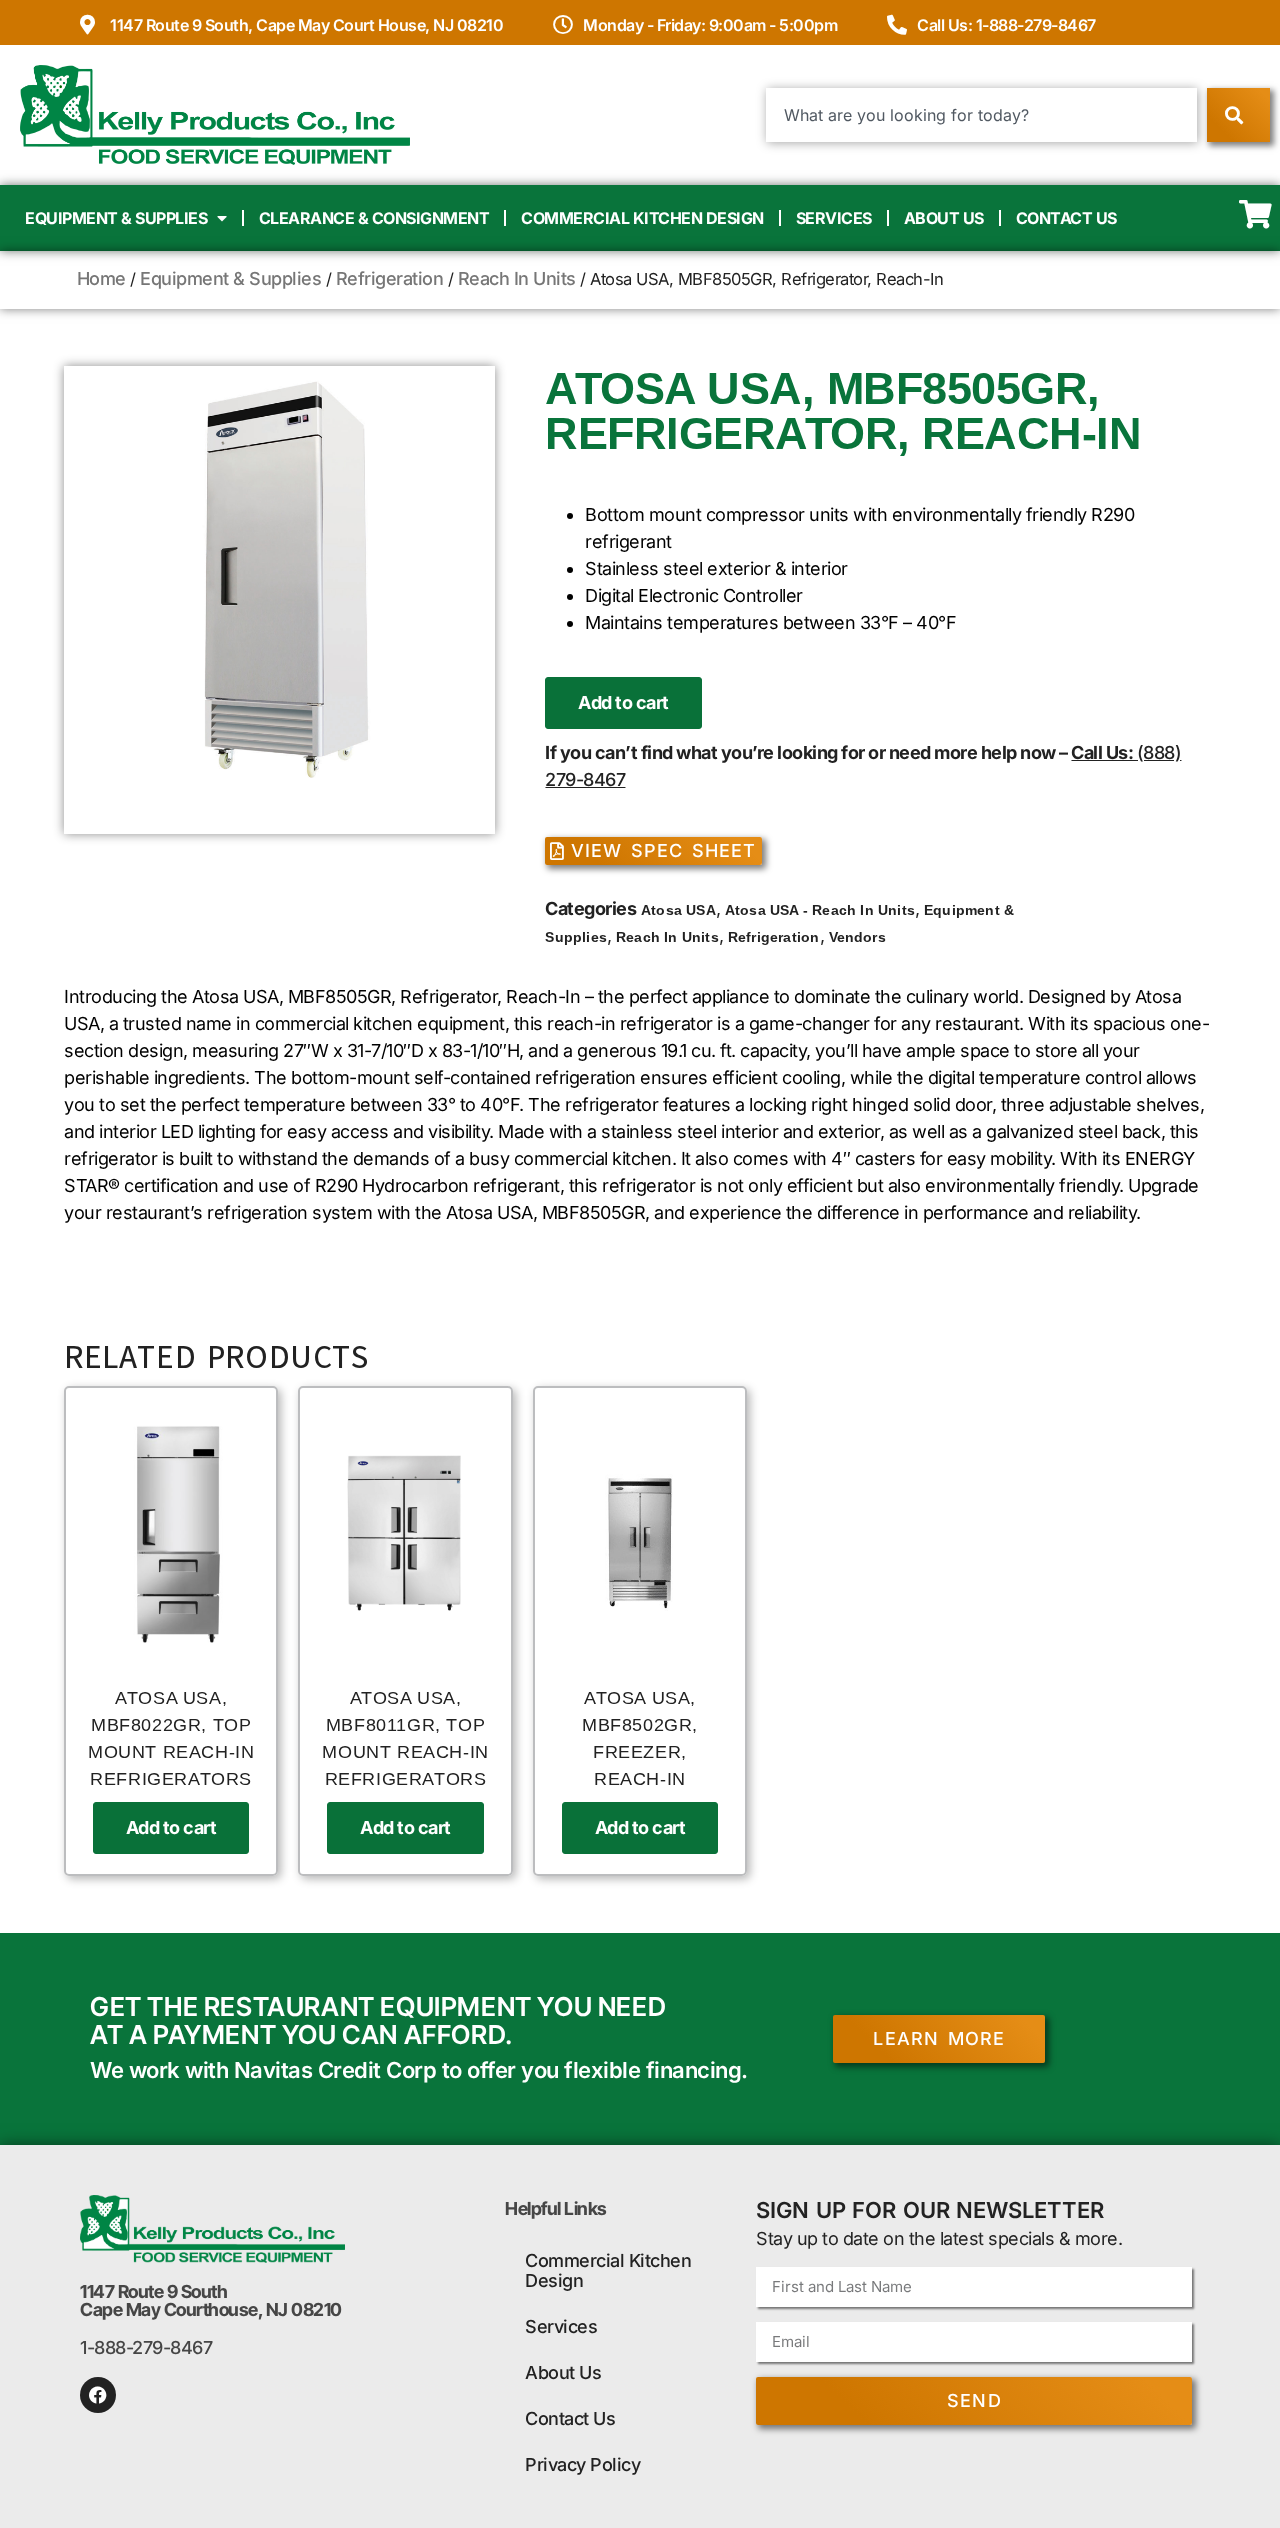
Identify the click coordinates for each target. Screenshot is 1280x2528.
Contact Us (1066, 218)
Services (834, 218)
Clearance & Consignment (374, 218)
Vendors (857, 937)
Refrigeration (390, 278)
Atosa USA (678, 910)
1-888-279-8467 (146, 2347)
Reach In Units (517, 278)
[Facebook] (98, 2395)
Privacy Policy (582, 2464)
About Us (944, 218)
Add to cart (623, 702)
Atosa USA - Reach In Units (820, 910)
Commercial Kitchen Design (642, 218)
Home (101, 278)
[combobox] (981, 115)
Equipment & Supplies (116, 218)
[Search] (1238, 115)
